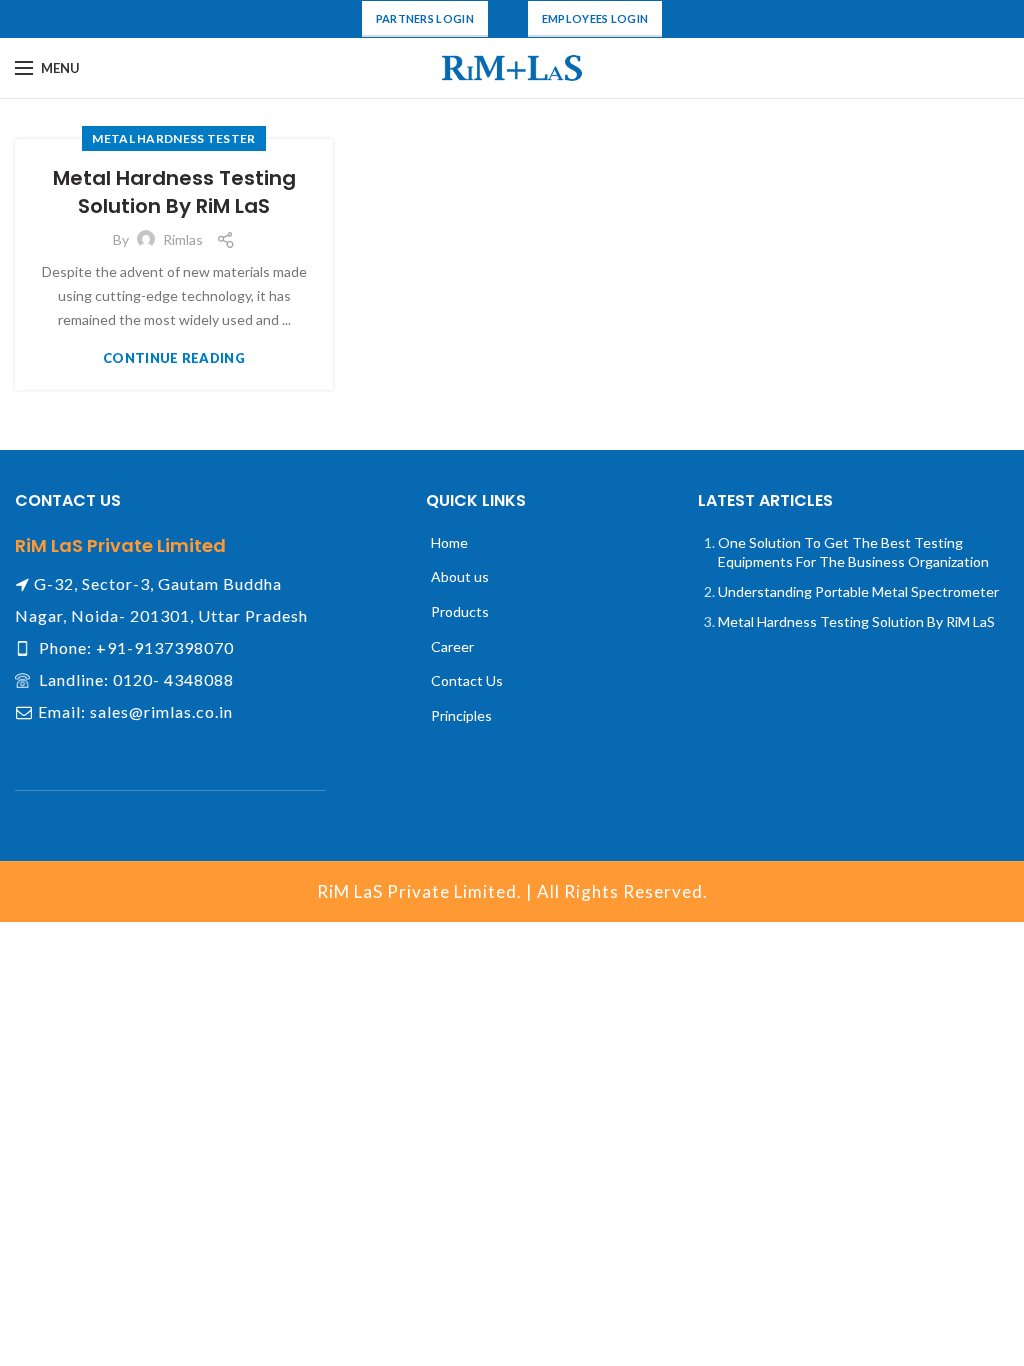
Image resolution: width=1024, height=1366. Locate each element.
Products (460, 611)
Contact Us (467, 680)
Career (452, 646)
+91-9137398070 (165, 647)
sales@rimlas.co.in (161, 711)
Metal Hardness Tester (173, 138)
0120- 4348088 (173, 679)
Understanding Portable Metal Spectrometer (858, 591)
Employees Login (595, 18)
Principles (461, 715)
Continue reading (174, 358)
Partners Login (425, 18)
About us (460, 576)
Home (449, 542)
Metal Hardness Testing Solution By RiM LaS (174, 192)
